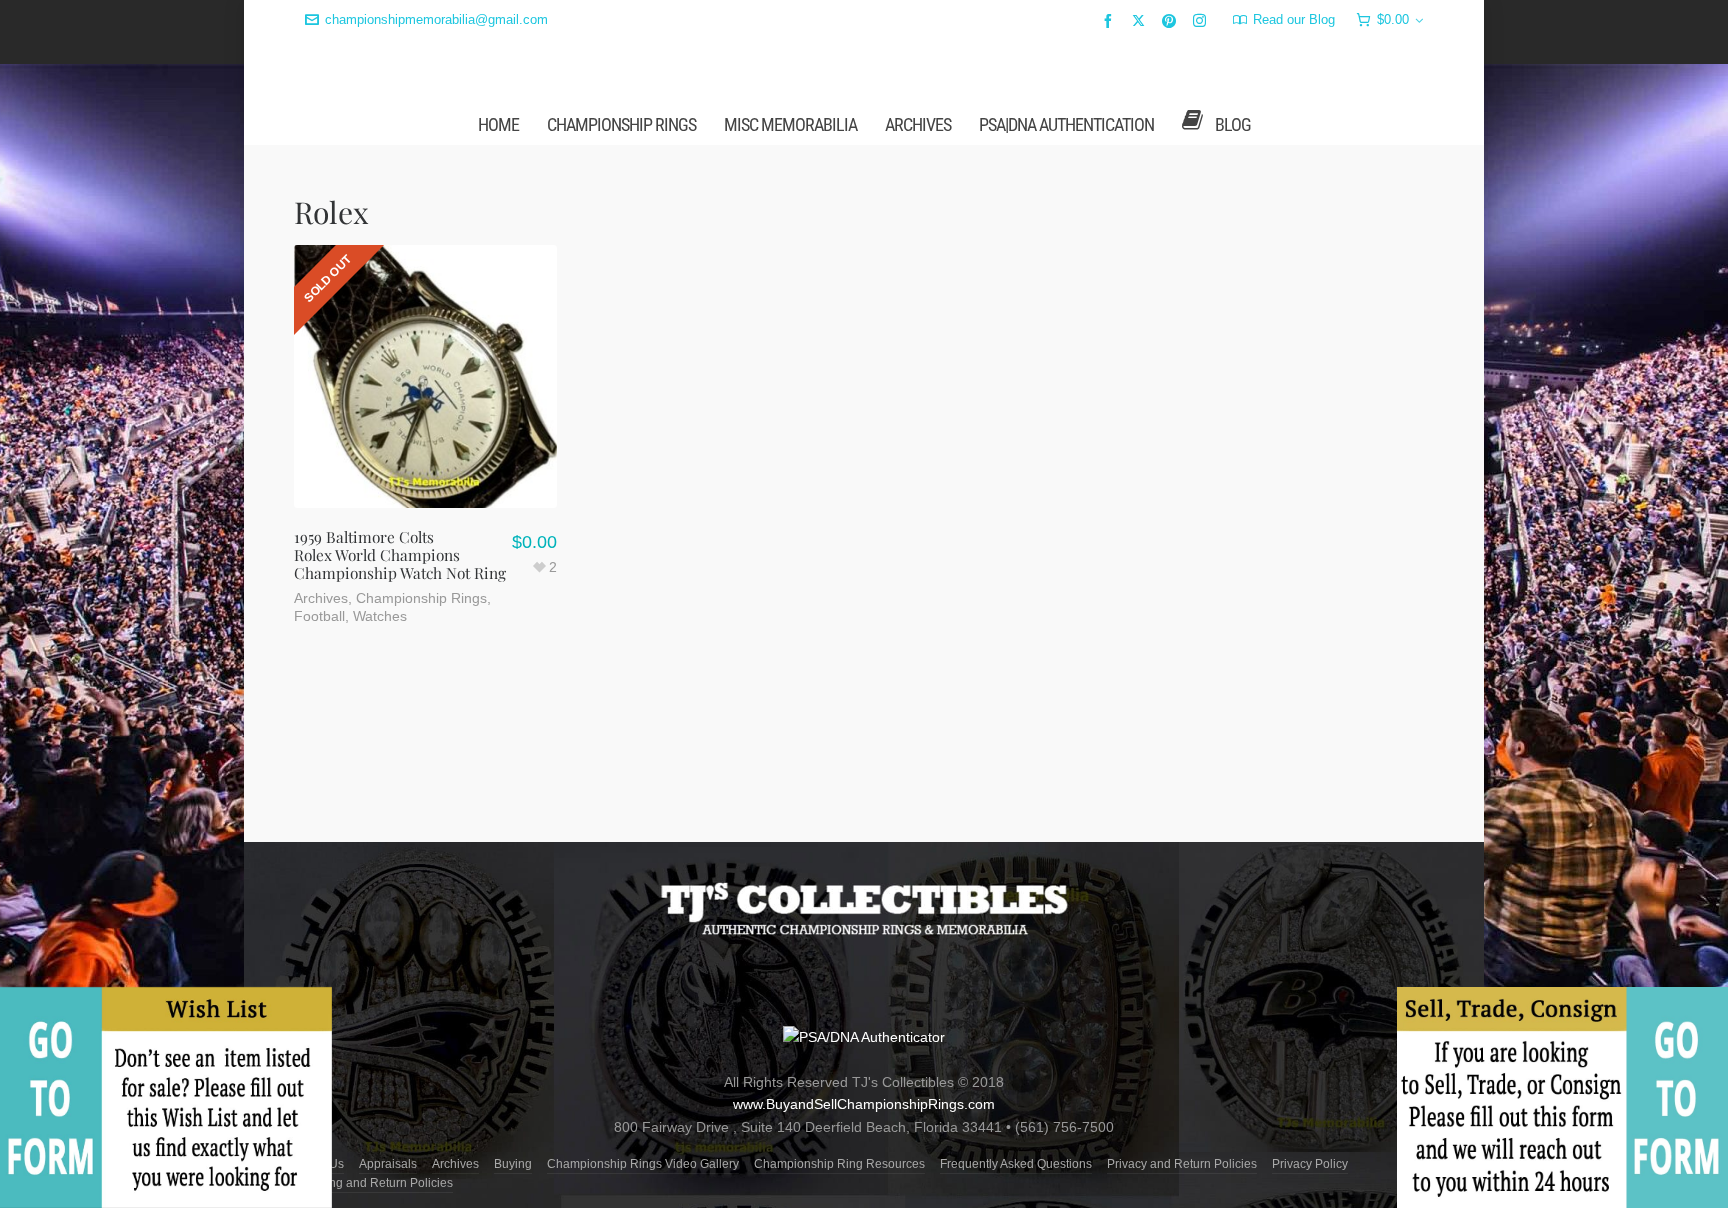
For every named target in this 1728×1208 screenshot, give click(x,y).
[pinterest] (1172, 20)
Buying (513, 1164)
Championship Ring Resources (839, 1164)
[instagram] (1202, 20)
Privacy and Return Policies (1182, 1164)
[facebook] (1111, 20)
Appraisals (388, 1164)
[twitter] (1141, 20)
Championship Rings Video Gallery (643, 1164)
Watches (380, 773)
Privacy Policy (1310, 1164)
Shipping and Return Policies (373, 1183)
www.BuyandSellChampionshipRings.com (864, 1105)
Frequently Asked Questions (1016, 1164)
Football (319, 773)
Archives (321, 755)
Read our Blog (1294, 19)
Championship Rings (421, 755)
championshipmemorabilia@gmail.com (436, 19)
